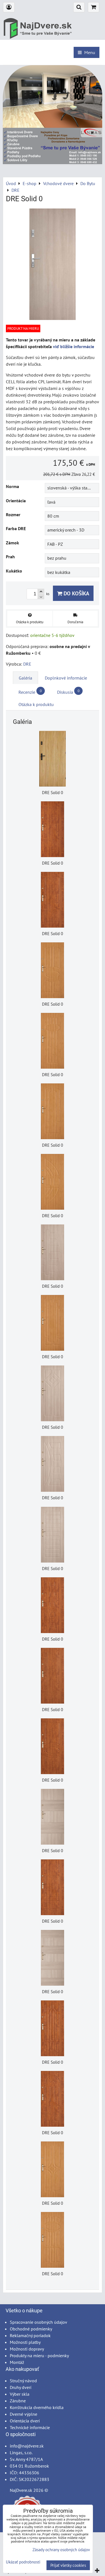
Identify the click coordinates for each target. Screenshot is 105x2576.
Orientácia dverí (25, 2421)
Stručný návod (23, 2381)
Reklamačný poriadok (30, 2335)
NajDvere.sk (21, 2490)
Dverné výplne (24, 2414)
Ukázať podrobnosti (23, 2562)
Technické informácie (30, 2427)
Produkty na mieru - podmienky (39, 2356)
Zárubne (18, 2401)
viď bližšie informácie (73, 346)
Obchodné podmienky (31, 2329)
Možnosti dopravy (27, 2349)
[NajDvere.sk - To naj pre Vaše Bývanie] (53, 162)
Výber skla (20, 2394)
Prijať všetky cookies (68, 2565)
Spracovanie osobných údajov (39, 2322)
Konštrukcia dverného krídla (37, 2407)
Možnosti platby (25, 2342)
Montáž (17, 2362)
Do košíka (76, 593)
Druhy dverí (21, 2387)
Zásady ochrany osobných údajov (61, 2550)
